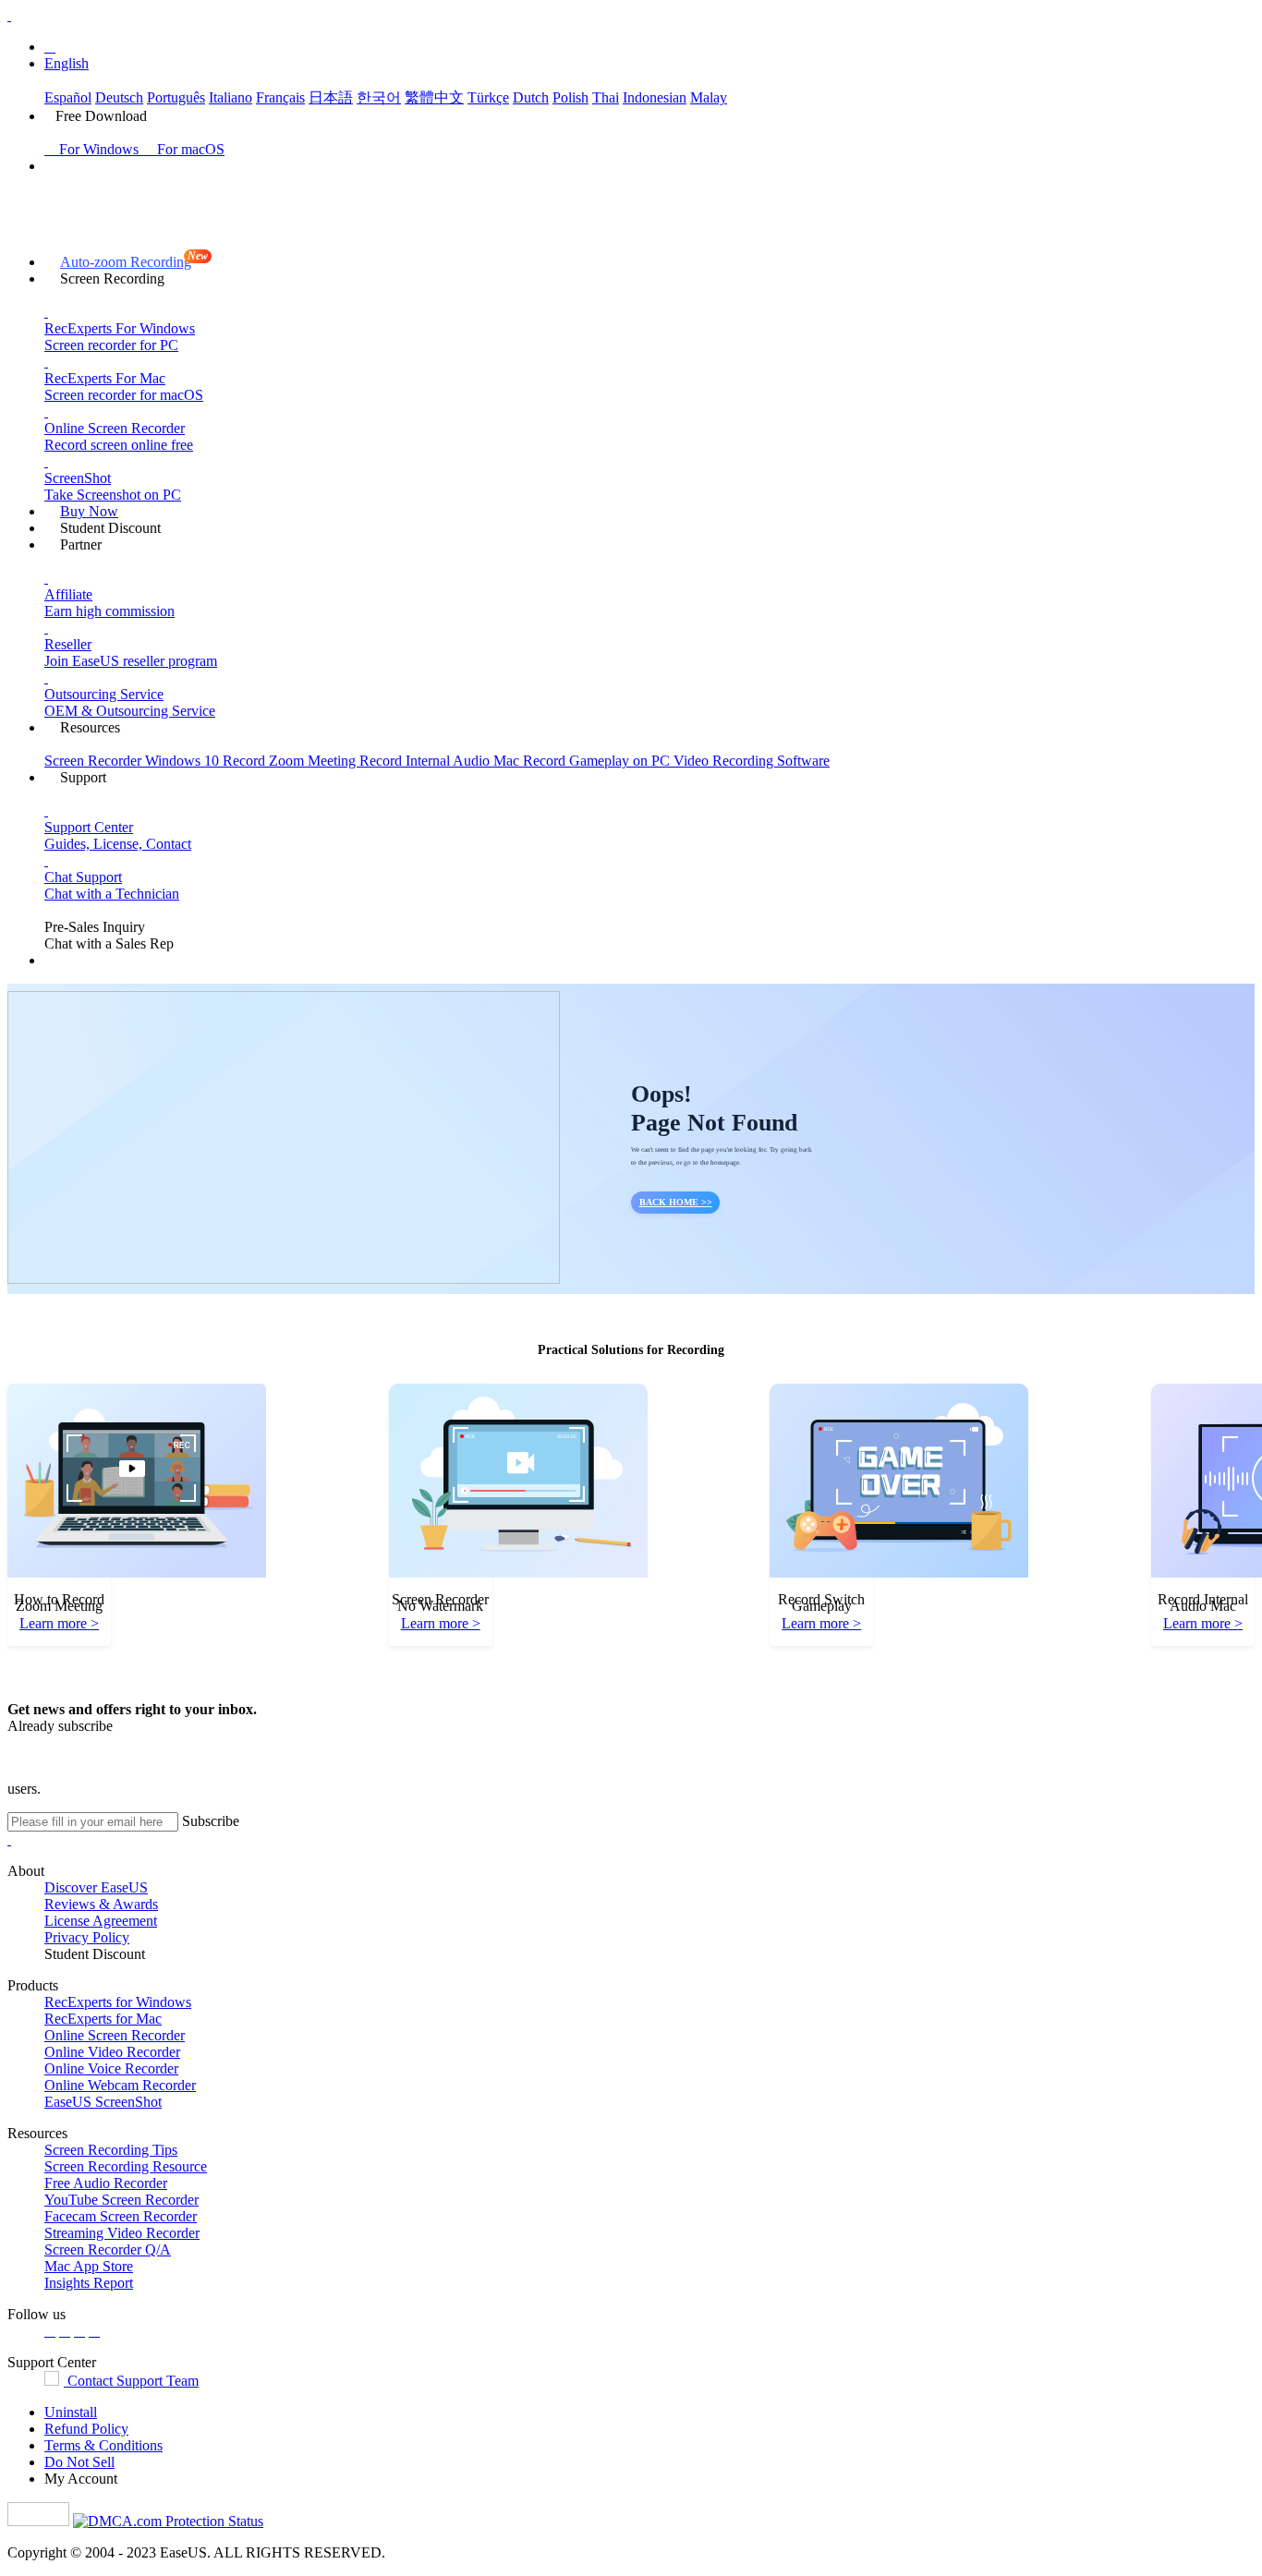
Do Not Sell (79, 2462)
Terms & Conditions (103, 2445)
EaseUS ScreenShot (103, 2102)
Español (68, 97)
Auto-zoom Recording (133, 260)
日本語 (331, 97)
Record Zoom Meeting (291, 761)
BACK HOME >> (676, 1202)
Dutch (531, 97)
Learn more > (59, 1623)
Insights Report (89, 2283)
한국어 (379, 97)
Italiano (231, 97)
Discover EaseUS (96, 1887)
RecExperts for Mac (103, 2019)
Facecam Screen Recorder (121, 2216)
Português (176, 97)
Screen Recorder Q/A (108, 2249)
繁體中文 (434, 97)
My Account (81, 2479)
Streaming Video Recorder (122, 2233)
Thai (606, 97)
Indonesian (655, 97)
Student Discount (95, 1954)
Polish (570, 97)
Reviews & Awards (101, 1904)
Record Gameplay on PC (598, 761)
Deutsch (119, 97)
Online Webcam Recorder (120, 2085)
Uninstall (71, 2412)
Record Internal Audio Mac (441, 761)
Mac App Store (89, 2266)
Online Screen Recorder (115, 2035)
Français (280, 97)
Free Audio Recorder (106, 2183)
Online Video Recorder (112, 2052)
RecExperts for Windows (118, 2002)
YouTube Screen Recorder (121, 2200)
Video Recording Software (752, 761)
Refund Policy (86, 2429)
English (67, 63)
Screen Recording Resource (126, 2166)
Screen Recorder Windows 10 (133, 761)
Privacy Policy (87, 1937)
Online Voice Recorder (111, 2068)
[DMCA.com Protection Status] (168, 2521)
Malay (709, 97)
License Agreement (101, 1921)
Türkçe (488, 97)
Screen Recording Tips (111, 2150)
